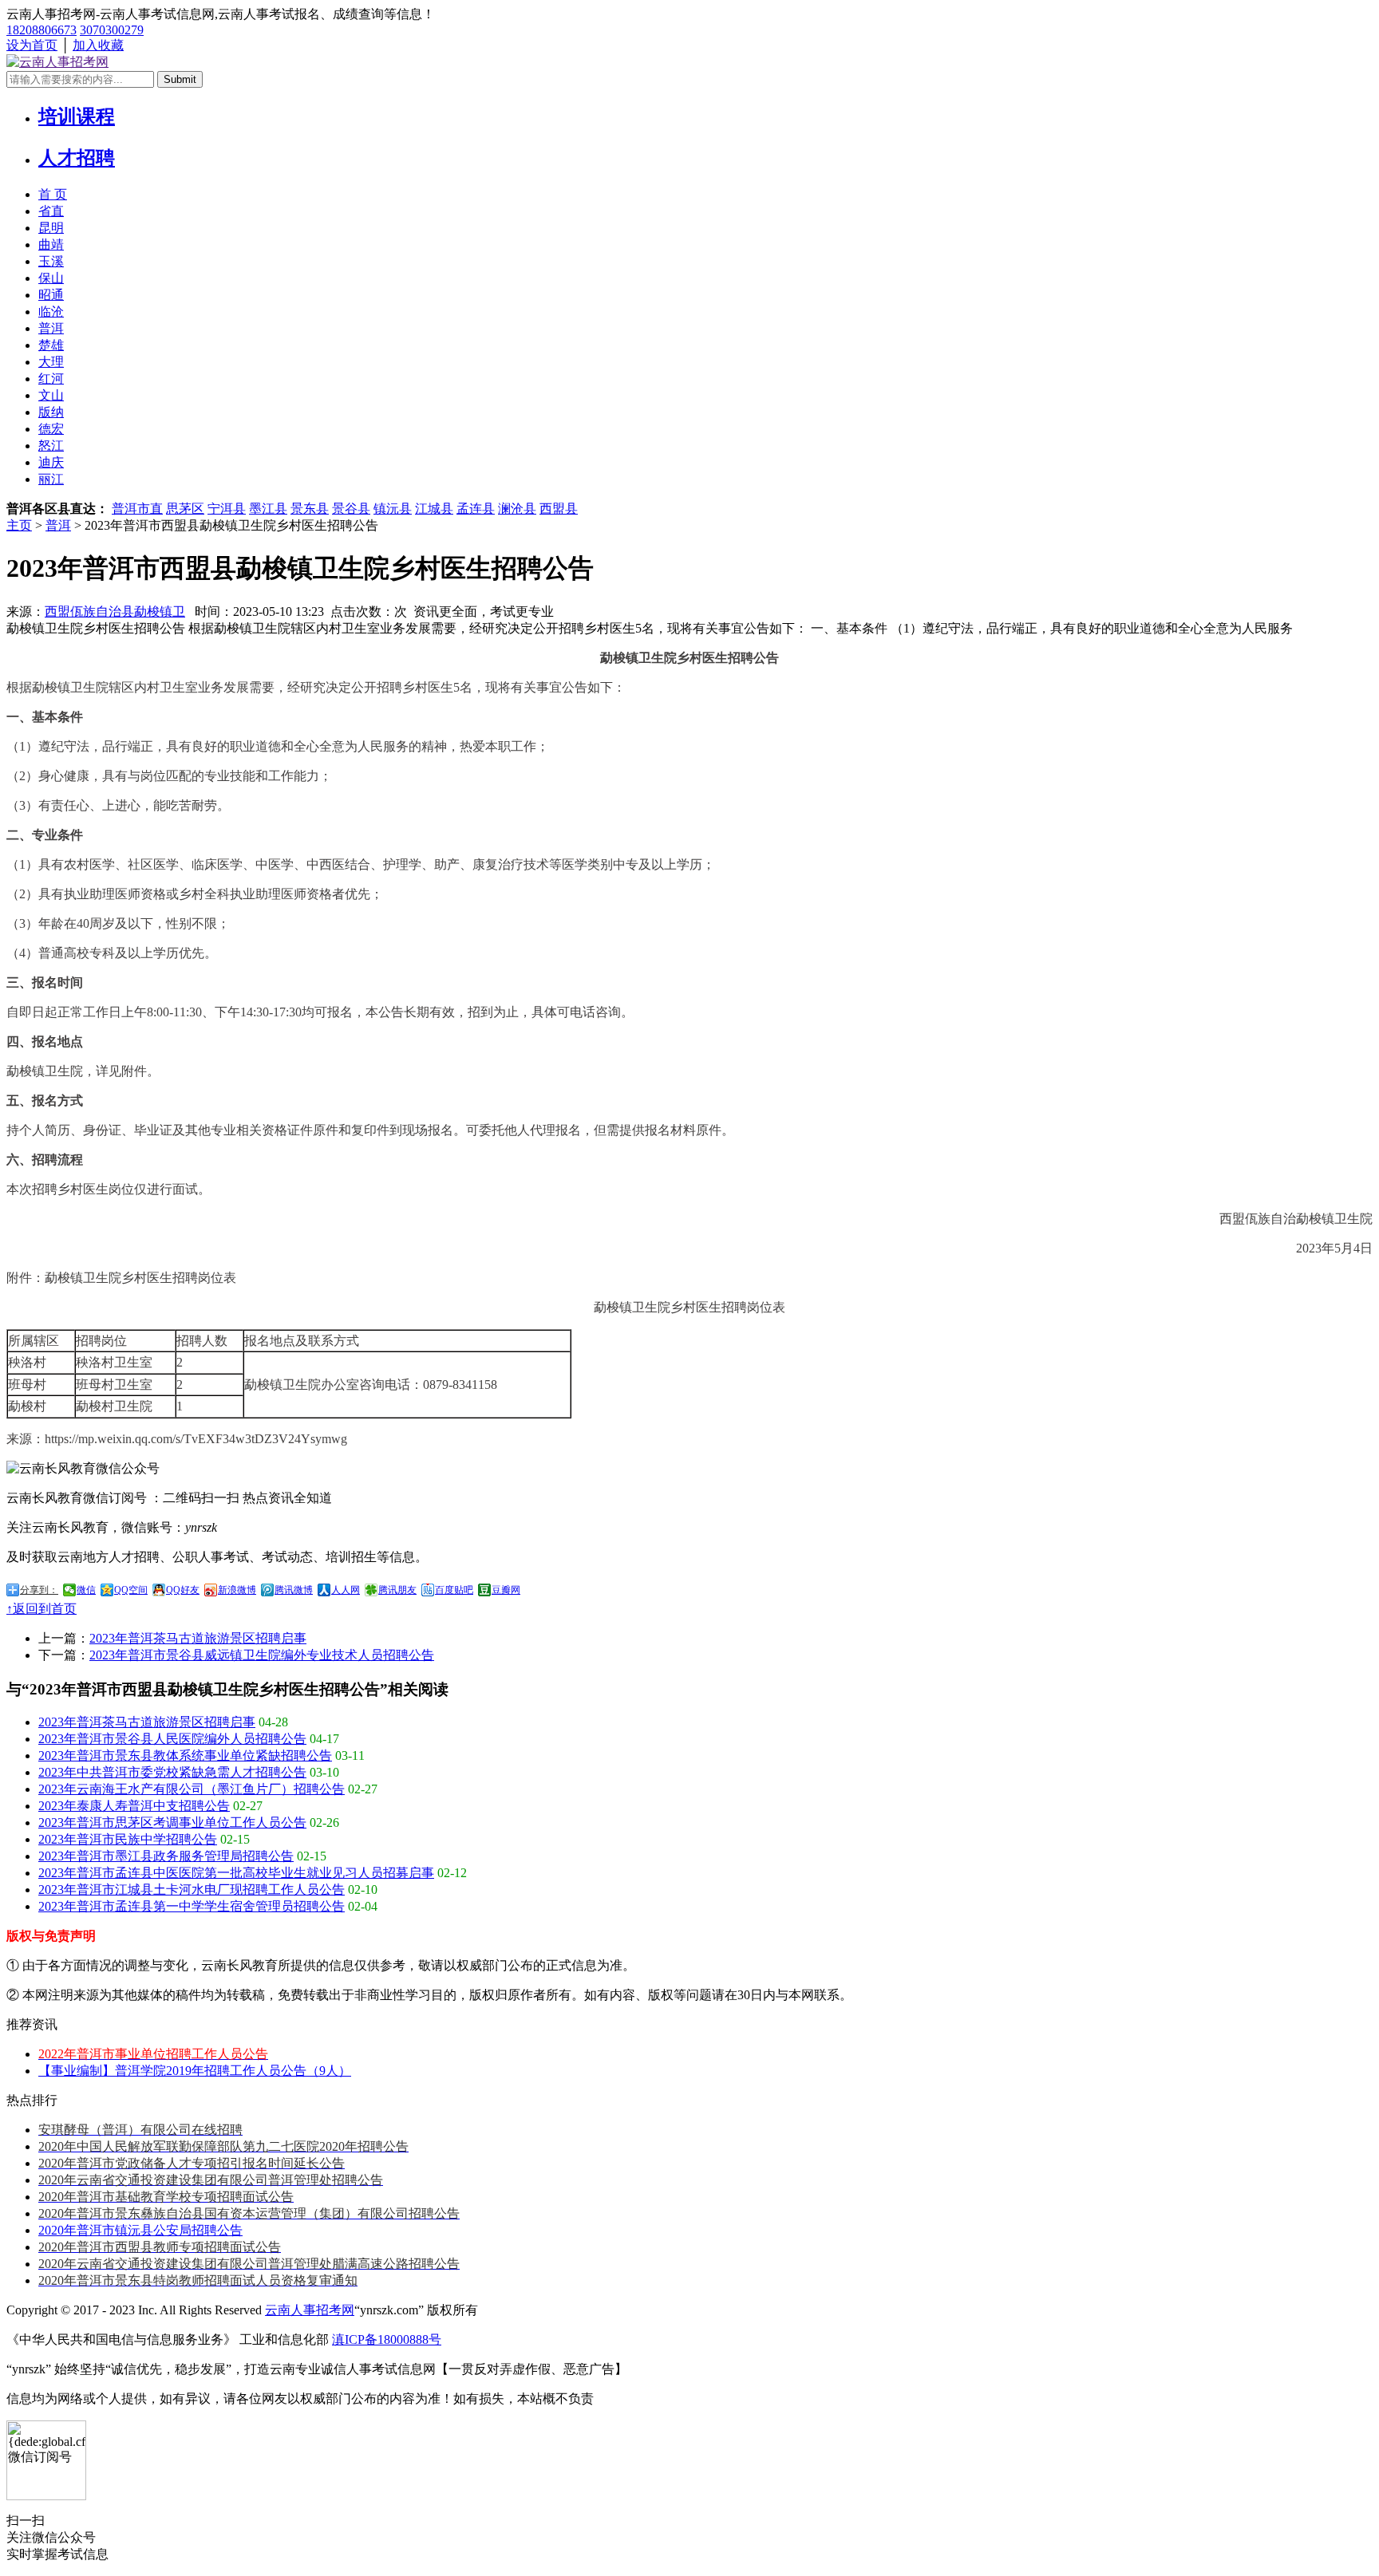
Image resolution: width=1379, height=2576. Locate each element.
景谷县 (351, 509)
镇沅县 (393, 509)
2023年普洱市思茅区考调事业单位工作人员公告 (172, 1823)
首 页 (53, 194)
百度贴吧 (454, 1590)
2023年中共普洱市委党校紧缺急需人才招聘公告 (172, 1772)
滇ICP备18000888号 (387, 2339)
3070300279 (112, 30)
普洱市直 (137, 509)
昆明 (51, 228)
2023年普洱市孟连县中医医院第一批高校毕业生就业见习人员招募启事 (236, 1873)
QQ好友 (183, 1590)
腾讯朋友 (397, 1590)
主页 (19, 525)
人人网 (346, 1590)
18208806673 (41, 30)
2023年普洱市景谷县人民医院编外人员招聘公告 (172, 1739)
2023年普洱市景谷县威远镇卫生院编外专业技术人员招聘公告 (262, 1655)
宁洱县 (227, 509)
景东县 (310, 509)
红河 (51, 379)
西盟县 (559, 509)
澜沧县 (517, 509)
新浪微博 (237, 1590)
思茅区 (185, 509)
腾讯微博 (294, 1590)
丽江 (51, 479)
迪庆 (51, 462)
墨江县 (268, 509)
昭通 (51, 295)
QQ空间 (131, 1590)
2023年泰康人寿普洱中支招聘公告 (134, 1806)
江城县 (434, 509)
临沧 (51, 312)
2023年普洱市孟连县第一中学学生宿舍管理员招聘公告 (192, 1906)
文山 (51, 395)
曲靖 (51, 245)
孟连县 (476, 509)
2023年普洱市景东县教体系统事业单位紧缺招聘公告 (185, 1755)
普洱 (51, 328)
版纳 (51, 412)
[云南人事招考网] (57, 62)
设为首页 (32, 45)
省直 (51, 211)
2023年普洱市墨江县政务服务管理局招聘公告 (166, 1856)
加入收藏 (98, 45)
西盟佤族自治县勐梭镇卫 (115, 611)
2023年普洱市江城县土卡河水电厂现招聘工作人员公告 (192, 1890)
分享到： (39, 1590)
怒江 (51, 446)
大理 (51, 362)
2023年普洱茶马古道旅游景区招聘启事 (198, 1638)
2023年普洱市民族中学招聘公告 (128, 1839)
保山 (51, 278)
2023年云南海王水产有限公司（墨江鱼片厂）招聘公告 (192, 1789)
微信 (86, 1590)
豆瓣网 (506, 1590)
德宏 (51, 429)
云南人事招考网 (310, 2310)
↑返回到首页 (41, 1609)
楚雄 (51, 345)
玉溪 (51, 261)
